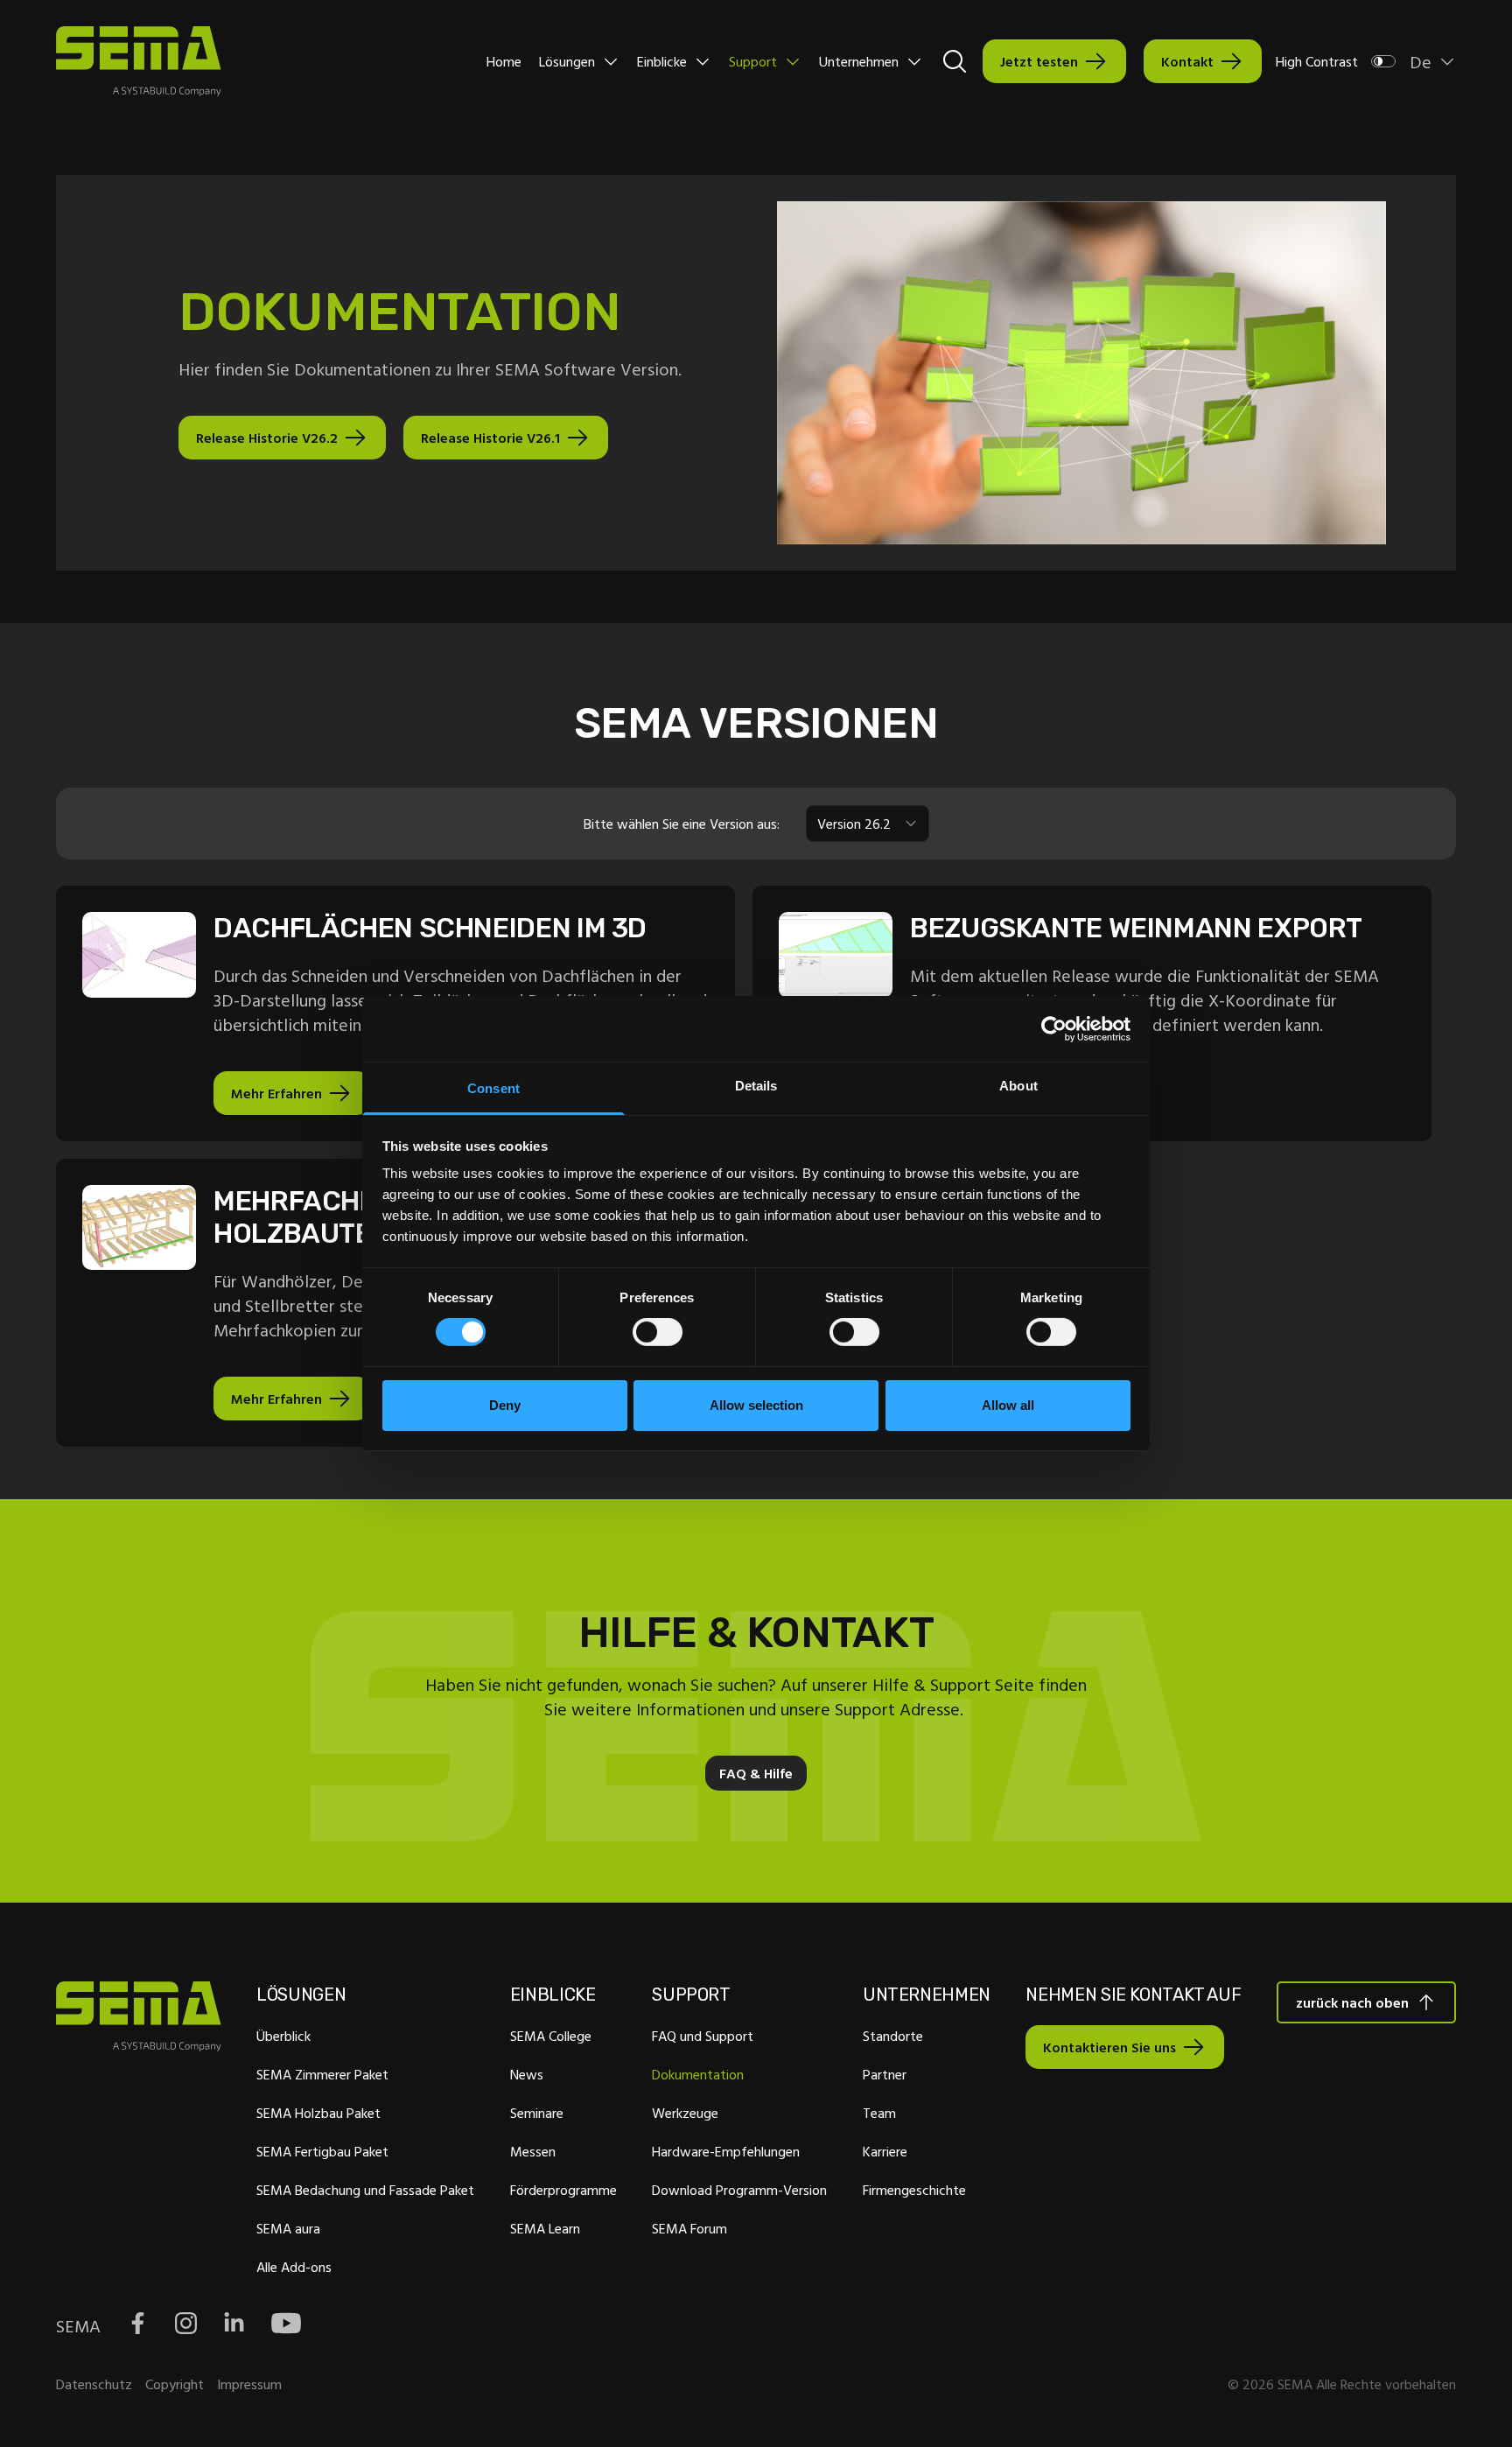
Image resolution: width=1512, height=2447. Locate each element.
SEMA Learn (545, 2228)
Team (879, 2113)
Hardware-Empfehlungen (726, 2151)
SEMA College (551, 2036)
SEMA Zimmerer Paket (322, 2074)
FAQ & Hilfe (756, 1773)
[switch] (658, 1332)
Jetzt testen (1039, 61)
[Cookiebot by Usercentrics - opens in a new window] (1054, 1028)
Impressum (249, 2384)
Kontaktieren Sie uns (1109, 2047)
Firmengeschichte (914, 2190)
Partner (885, 2074)
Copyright (175, 2384)
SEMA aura (288, 2228)
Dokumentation (698, 2074)
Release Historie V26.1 (490, 438)
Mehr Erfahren (276, 1093)
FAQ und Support (703, 2036)
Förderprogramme (563, 2190)
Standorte (893, 2036)
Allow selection (756, 1405)
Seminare (537, 2113)
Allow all (1008, 1405)
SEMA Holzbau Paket (318, 2113)
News (527, 2074)
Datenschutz (94, 2384)
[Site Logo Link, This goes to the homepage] (139, 61)
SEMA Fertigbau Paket (322, 2151)
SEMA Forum (689, 2228)
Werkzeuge (685, 2113)
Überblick (283, 2036)
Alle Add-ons (294, 2267)
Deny (505, 1405)
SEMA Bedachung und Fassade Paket (365, 2190)
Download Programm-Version (739, 2190)
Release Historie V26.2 (267, 438)
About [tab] (1018, 1086)
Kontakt (1187, 61)
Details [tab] (756, 1086)
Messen (533, 2151)
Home (504, 61)
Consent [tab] (493, 1088)
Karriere (885, 2151)
